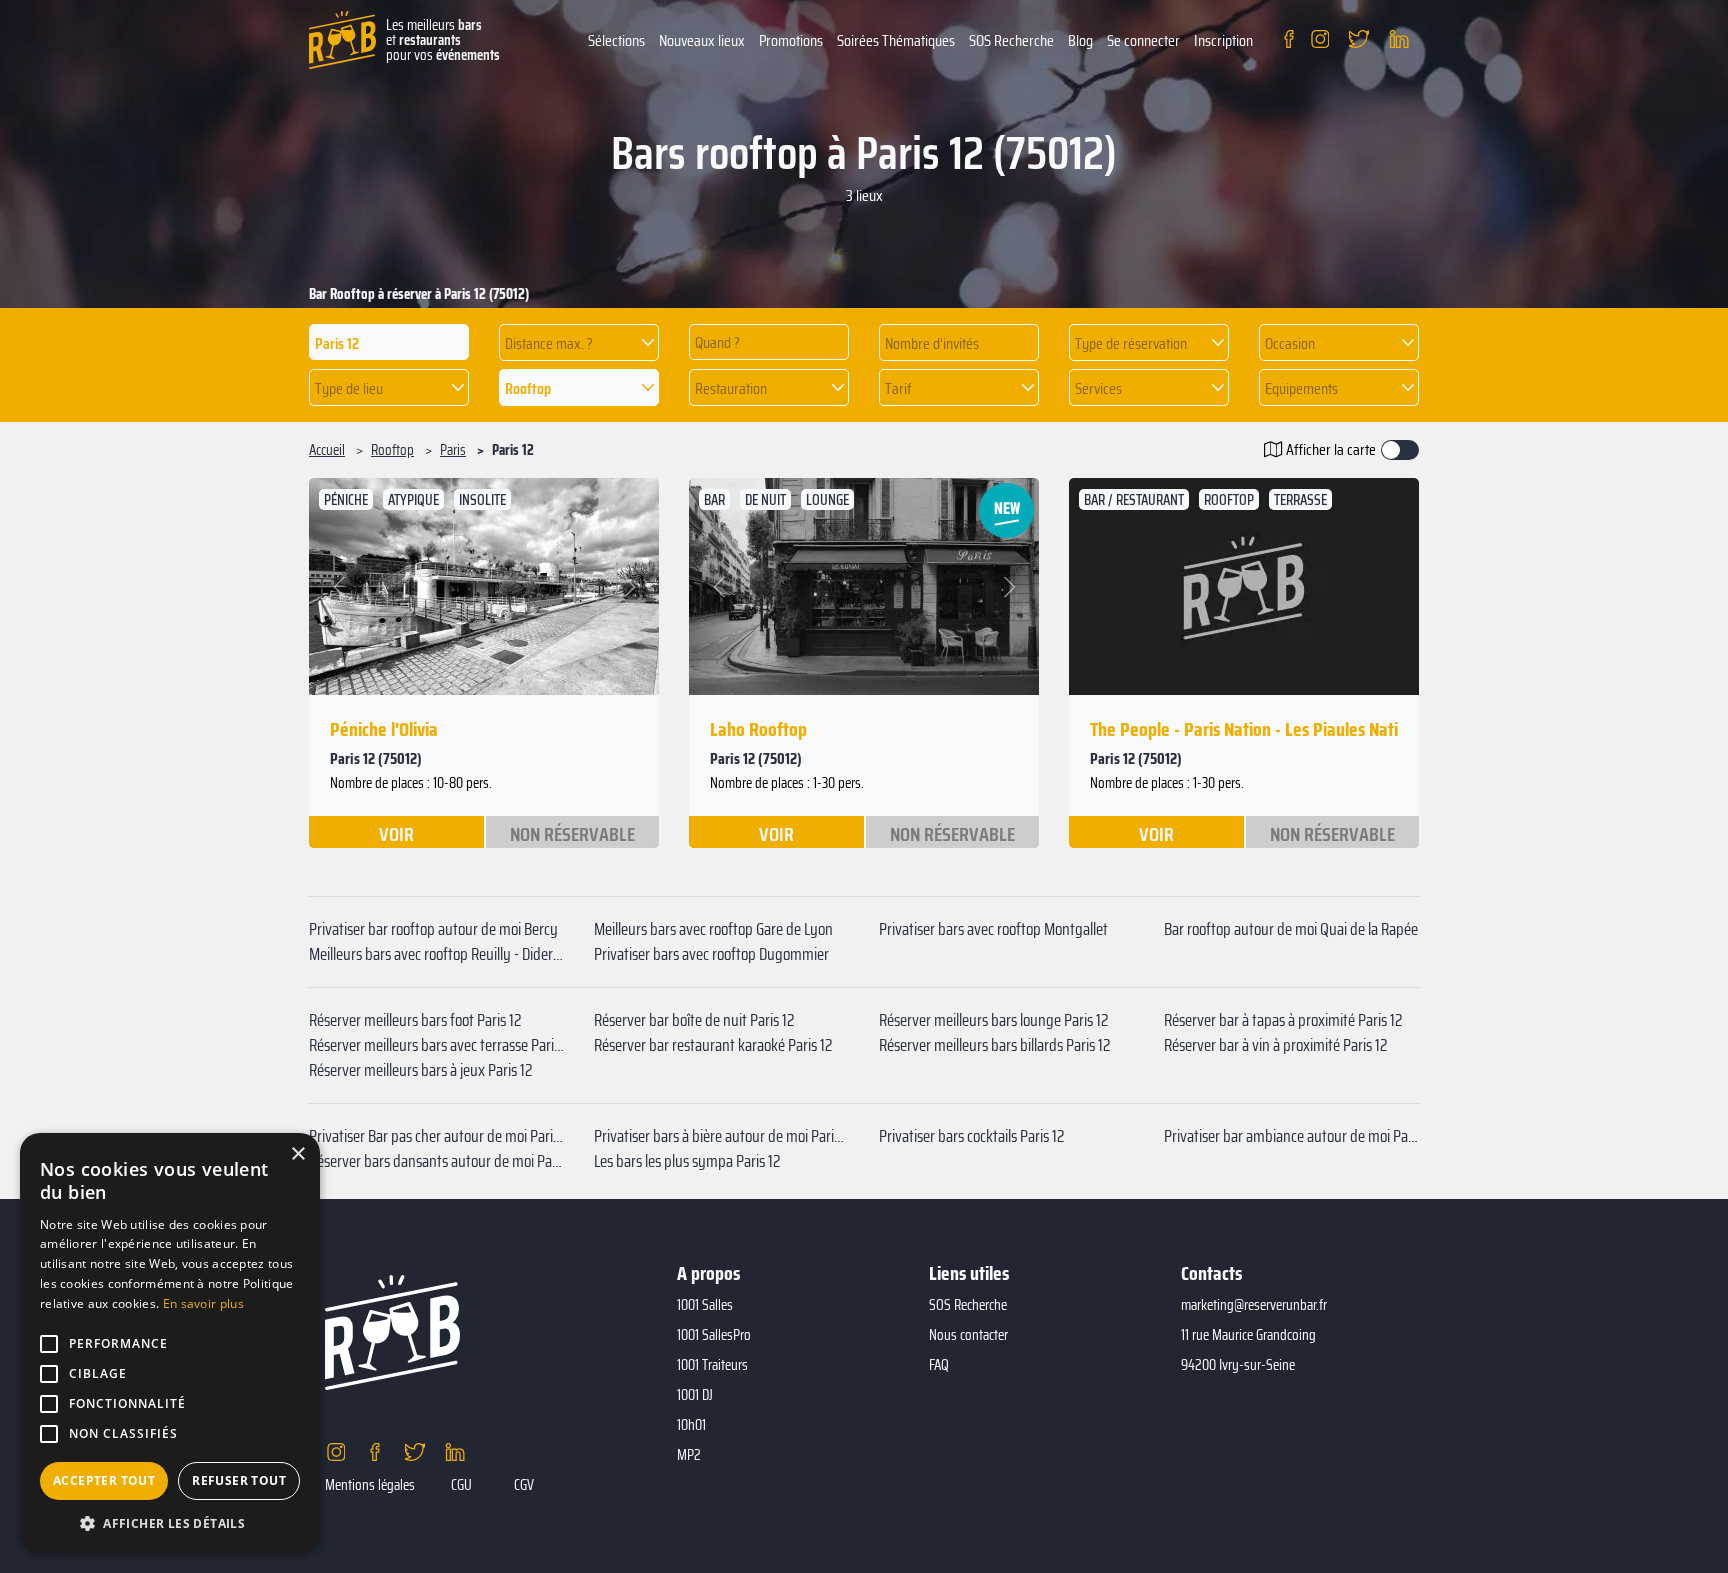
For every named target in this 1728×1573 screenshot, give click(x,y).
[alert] (170, 1343)
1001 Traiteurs (712, 1365)
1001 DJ (695, 1395)
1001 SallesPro (714, 1335)
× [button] (297, 1154)
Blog (1080, 40)
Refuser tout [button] (239, 1480)
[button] (579, 342)
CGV (524, 1485)
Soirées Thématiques (896, 40)
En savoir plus (203, 1303)
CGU (461, 1485)
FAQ (939, 1365)
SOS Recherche (1011, 40)
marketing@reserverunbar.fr (1254, 1305)
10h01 (691, 1425)
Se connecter (1143, 40)
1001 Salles (705, 1305)
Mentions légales (370, 1485)
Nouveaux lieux (702, 40)
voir (396, 833)
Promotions (791, 40)
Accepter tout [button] (104, 1480)
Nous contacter (968, 1335)
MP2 (689, 1455)
